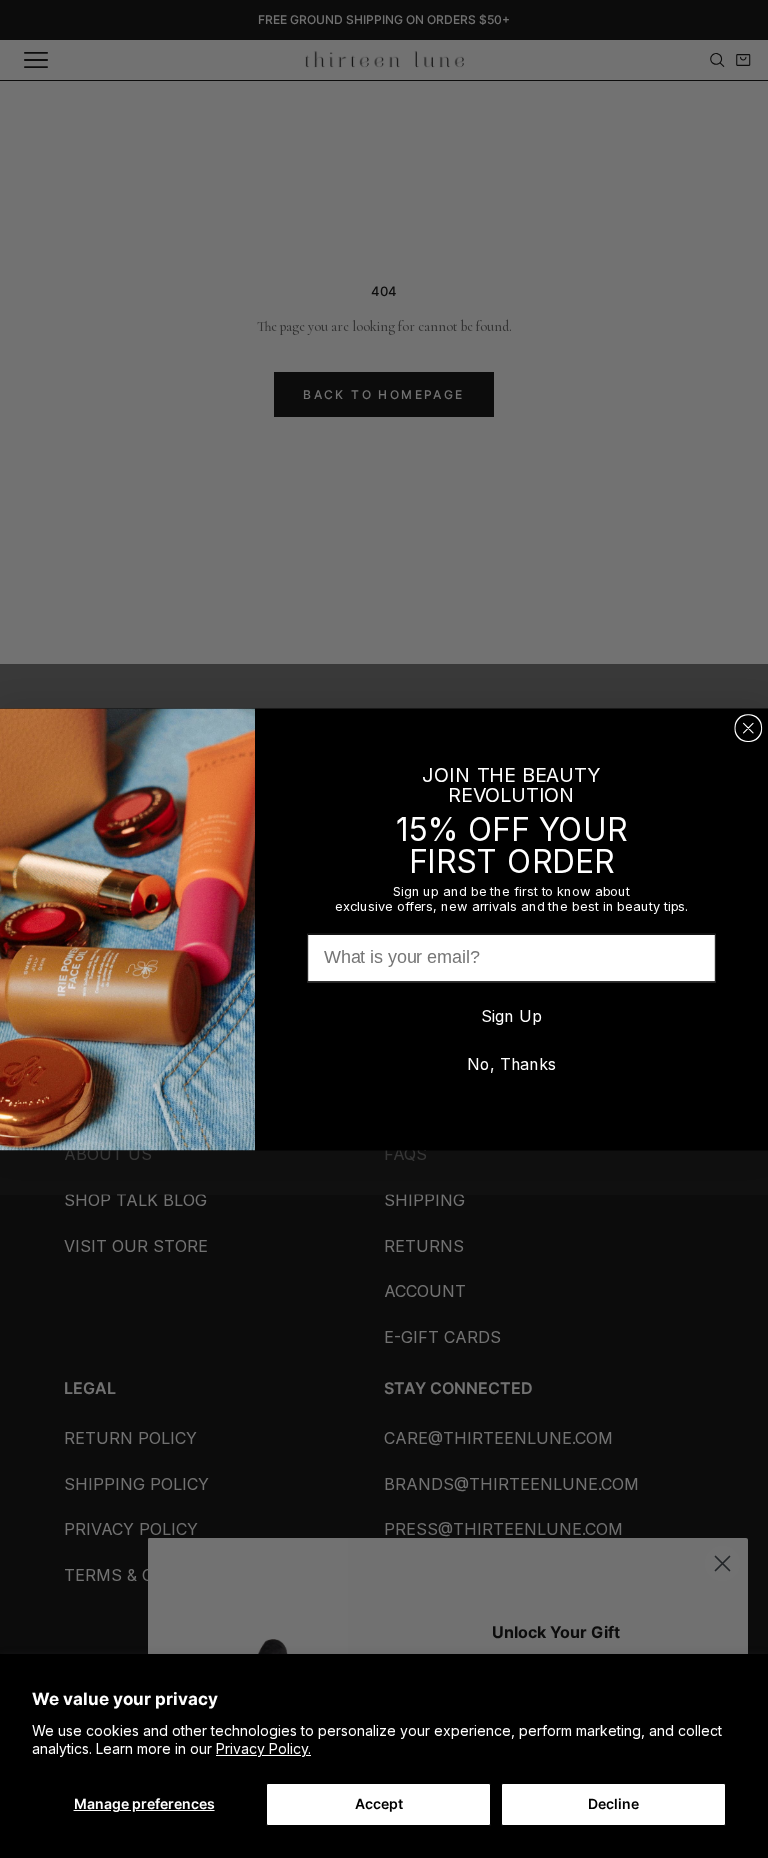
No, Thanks (511, 1064)
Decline (613, 1803)
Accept (379, 1803)
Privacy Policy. (263, 1748)
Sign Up (511, 1015)
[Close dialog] (748, 728)
